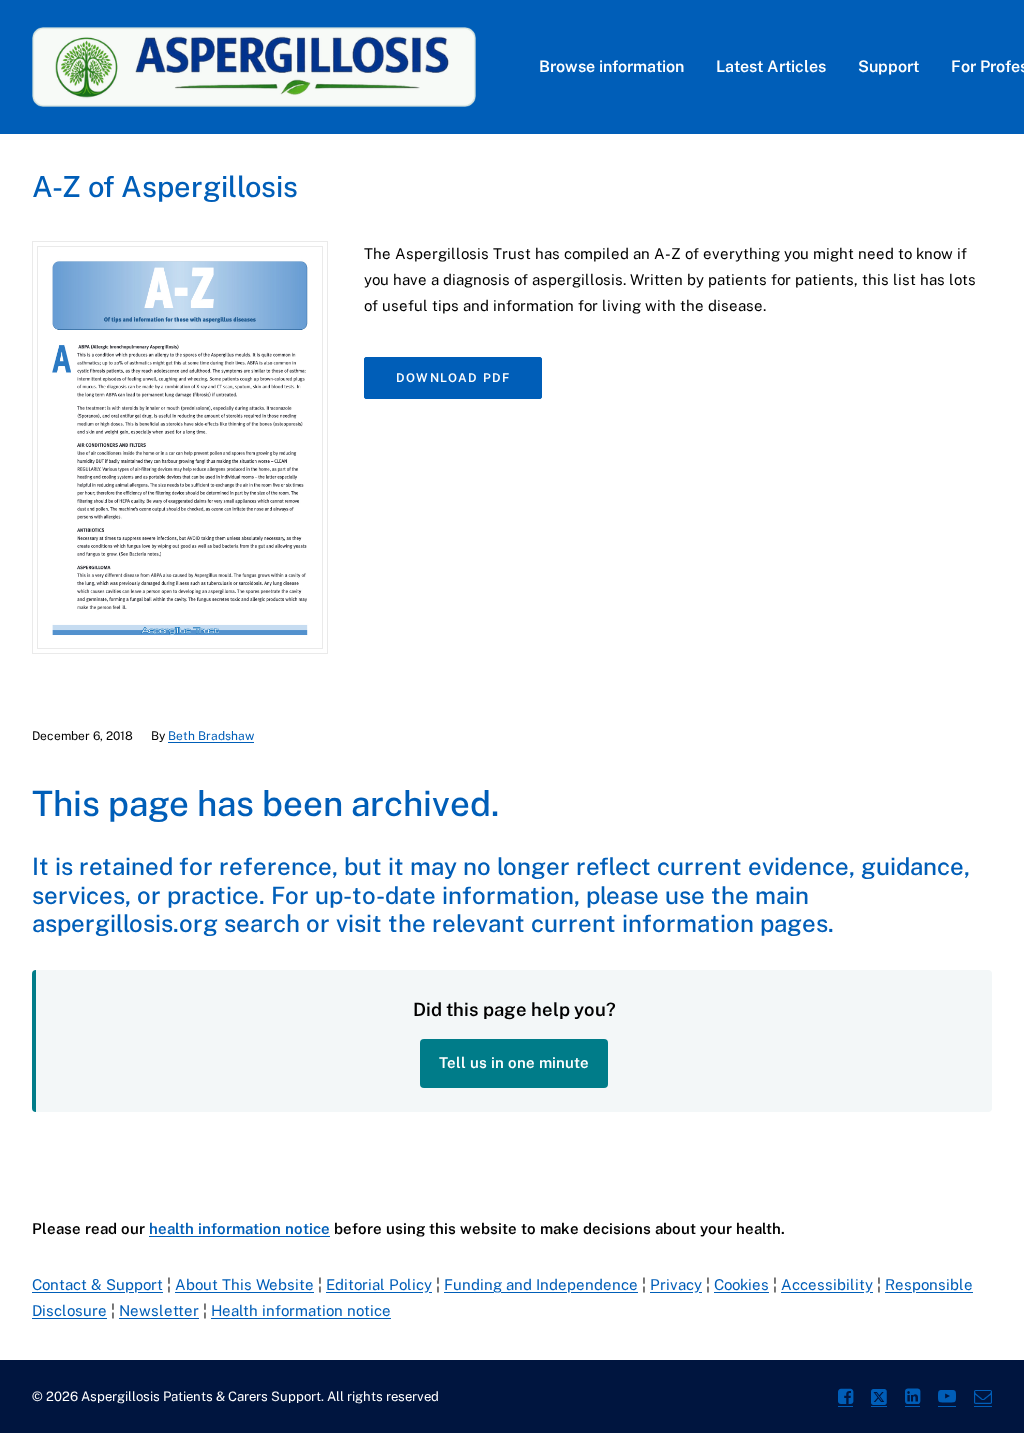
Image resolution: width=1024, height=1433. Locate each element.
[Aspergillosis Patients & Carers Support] (254, 67)
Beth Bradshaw (211, 736)
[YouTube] (947, 1399)
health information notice (239, 1228)
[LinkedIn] (912, 1399)
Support (888, 66)
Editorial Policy (379, 1284)
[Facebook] (845, 1399)
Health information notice (301, 1310)
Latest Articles (771, 66)
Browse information (611, 66)
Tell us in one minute (514, 1062)
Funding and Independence (541, 1284)
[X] (879, 1399)
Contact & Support (97, 1284)
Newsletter (159, 1310)
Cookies (741, 1284)
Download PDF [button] (453, 378)
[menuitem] (611, 67)
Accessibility (827, 1284)
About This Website (244, 1284)
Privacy (676, 1284)
